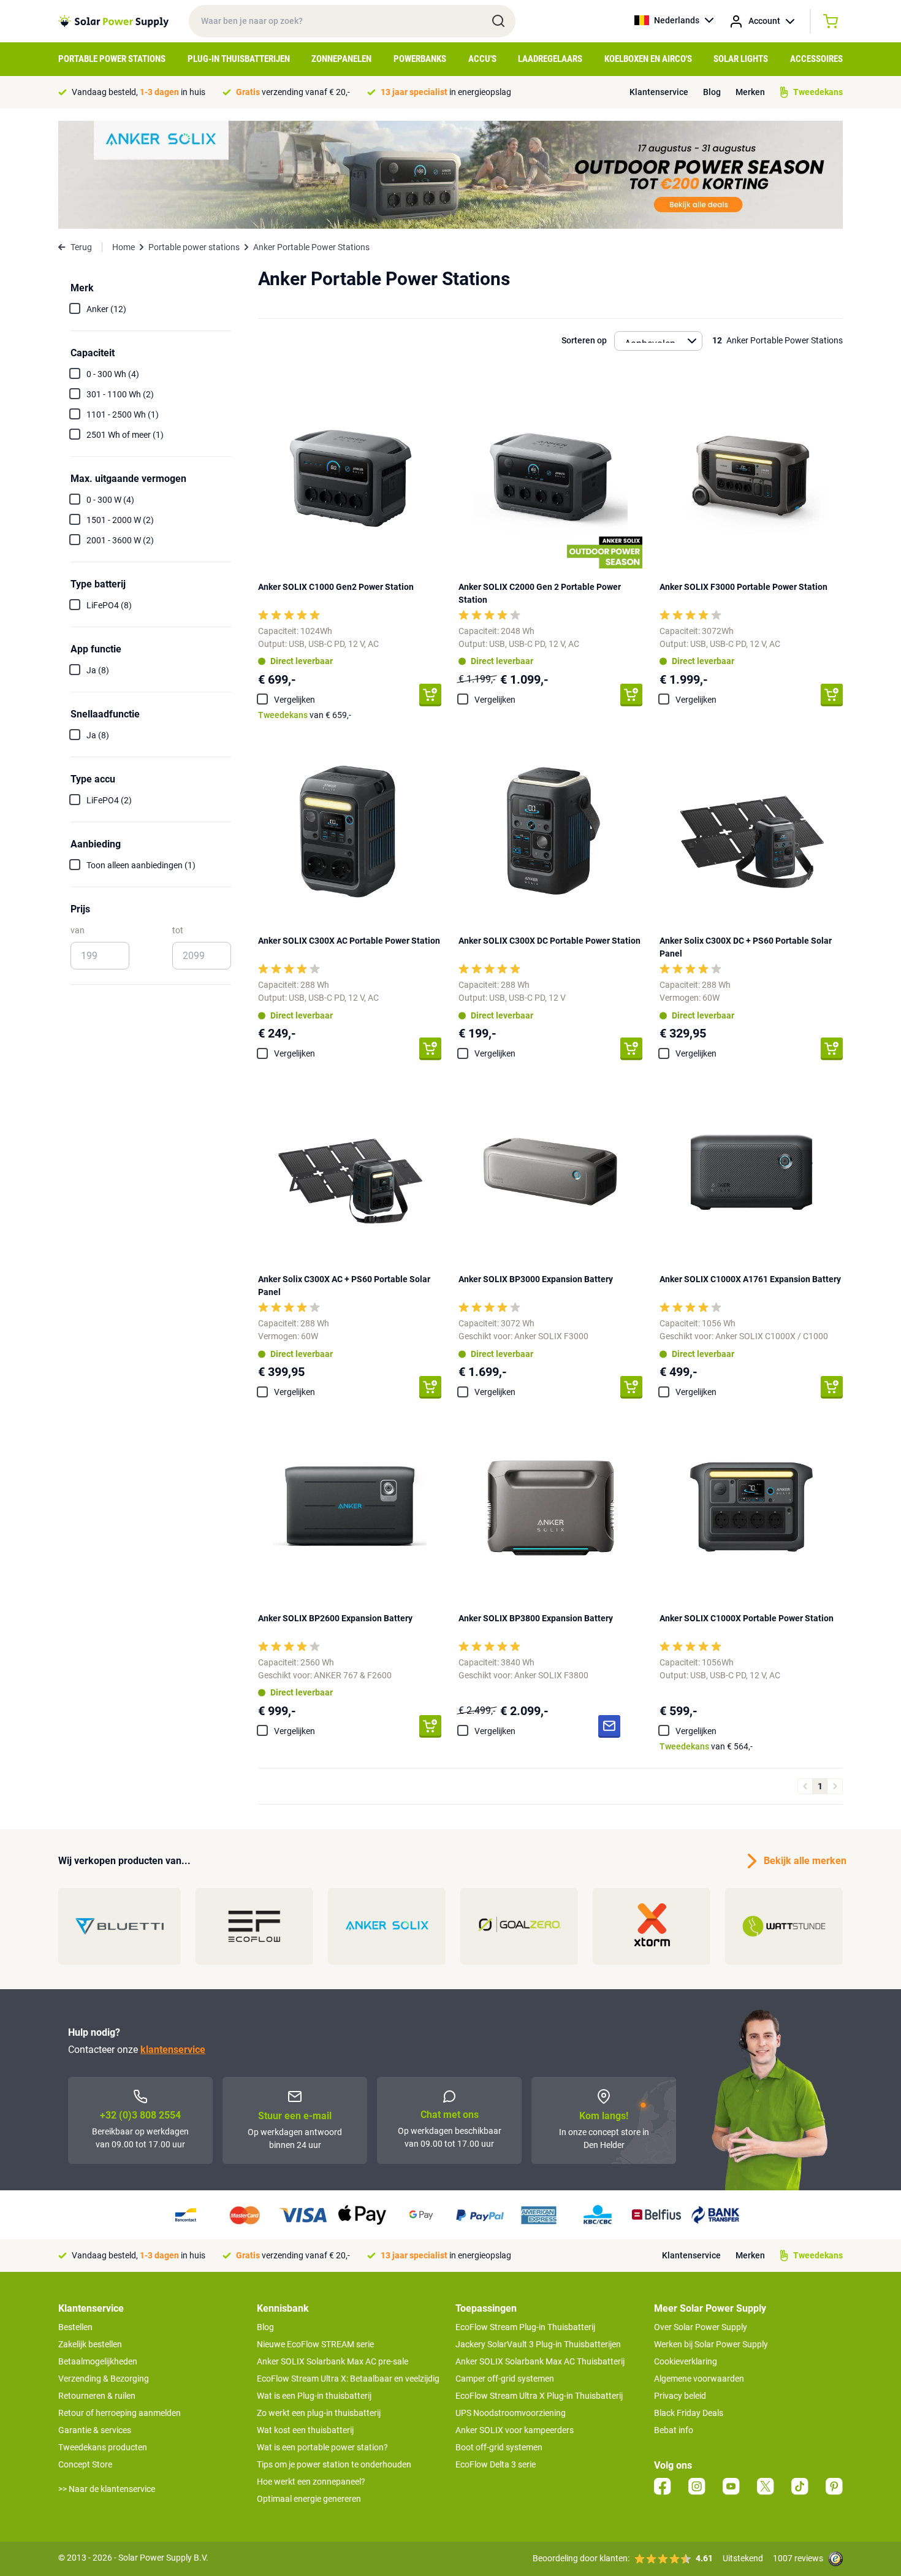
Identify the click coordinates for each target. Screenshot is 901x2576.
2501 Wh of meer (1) (125, 435)
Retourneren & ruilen (97, 2396)
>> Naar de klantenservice (107, 2489)
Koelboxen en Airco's (648, 59)
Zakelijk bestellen (90, 2344)
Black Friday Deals (689, 2413)
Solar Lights (741, 59)
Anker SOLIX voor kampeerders (515, 2430)
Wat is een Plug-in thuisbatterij (314, 2396)
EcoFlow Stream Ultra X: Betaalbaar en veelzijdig (348, 2379)
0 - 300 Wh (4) (113, 374)
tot (178, 930)
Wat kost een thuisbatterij (305, 2430)
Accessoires (816, 59)
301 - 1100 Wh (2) (120, 394)
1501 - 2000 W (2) (120, 520)
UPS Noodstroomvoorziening (511, 2413)
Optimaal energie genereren (309, 2499)
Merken (750, 92)
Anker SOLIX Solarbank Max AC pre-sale (333, 2361)
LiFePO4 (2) (109, 800)
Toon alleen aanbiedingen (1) (141, 865)
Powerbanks (420, 59)
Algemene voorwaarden (699, 2379)
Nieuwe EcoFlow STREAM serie (315, 2344)
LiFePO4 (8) (109, 605)
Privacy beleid (680, 2396)
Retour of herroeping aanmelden (120, 2413)
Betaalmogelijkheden (98, 2361)
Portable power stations (194, 247)
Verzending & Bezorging (104, 2379)
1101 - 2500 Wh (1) (123, 415)
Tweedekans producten (103, 2447)
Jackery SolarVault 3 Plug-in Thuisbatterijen (538, 2344)
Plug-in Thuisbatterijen (239, 59)
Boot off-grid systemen (499, 2447)
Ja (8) (98, 670)
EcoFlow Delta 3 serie (496, 2464)
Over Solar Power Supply (701, 2327)
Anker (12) (106, 309)
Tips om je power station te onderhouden (334, 2464)
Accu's (482, 59)
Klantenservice (659, 92)
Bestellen (75, 2327)
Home (124, 247)
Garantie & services (95, 2430)
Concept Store (85, 2464)
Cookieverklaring (686, 2361)
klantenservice (173, 2050)
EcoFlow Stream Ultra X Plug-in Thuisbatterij (539, 2396)
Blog (712, 92)
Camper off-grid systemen (505, 2379)
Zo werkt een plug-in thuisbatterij (319, 2413)
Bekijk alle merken (803, 1861)
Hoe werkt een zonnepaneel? (311, 2482)
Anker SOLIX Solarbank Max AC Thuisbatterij (540, 2361)
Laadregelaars (550, 59)
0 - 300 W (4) (110, 500)
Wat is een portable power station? (322, 2447)
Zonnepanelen (341, 59)
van (78, 930)
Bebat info (674, 2430)
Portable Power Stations (112, 59)
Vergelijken (295, 700)
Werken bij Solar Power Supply (711, 2344)
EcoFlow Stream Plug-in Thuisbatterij (525, 2327)
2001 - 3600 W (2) (120, 540)
